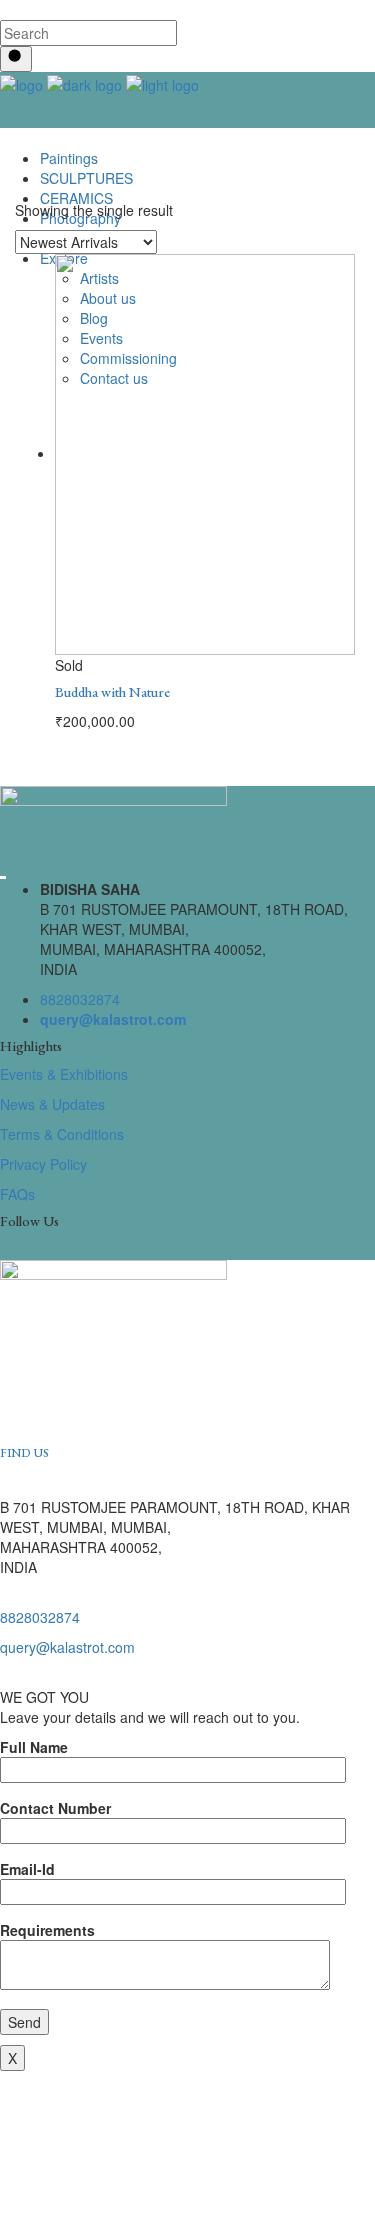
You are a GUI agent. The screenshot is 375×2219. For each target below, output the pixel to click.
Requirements (47, 1930)
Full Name (34, 1747)
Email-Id (27, 1869)
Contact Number (55, 1808)
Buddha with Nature (112, 692)
